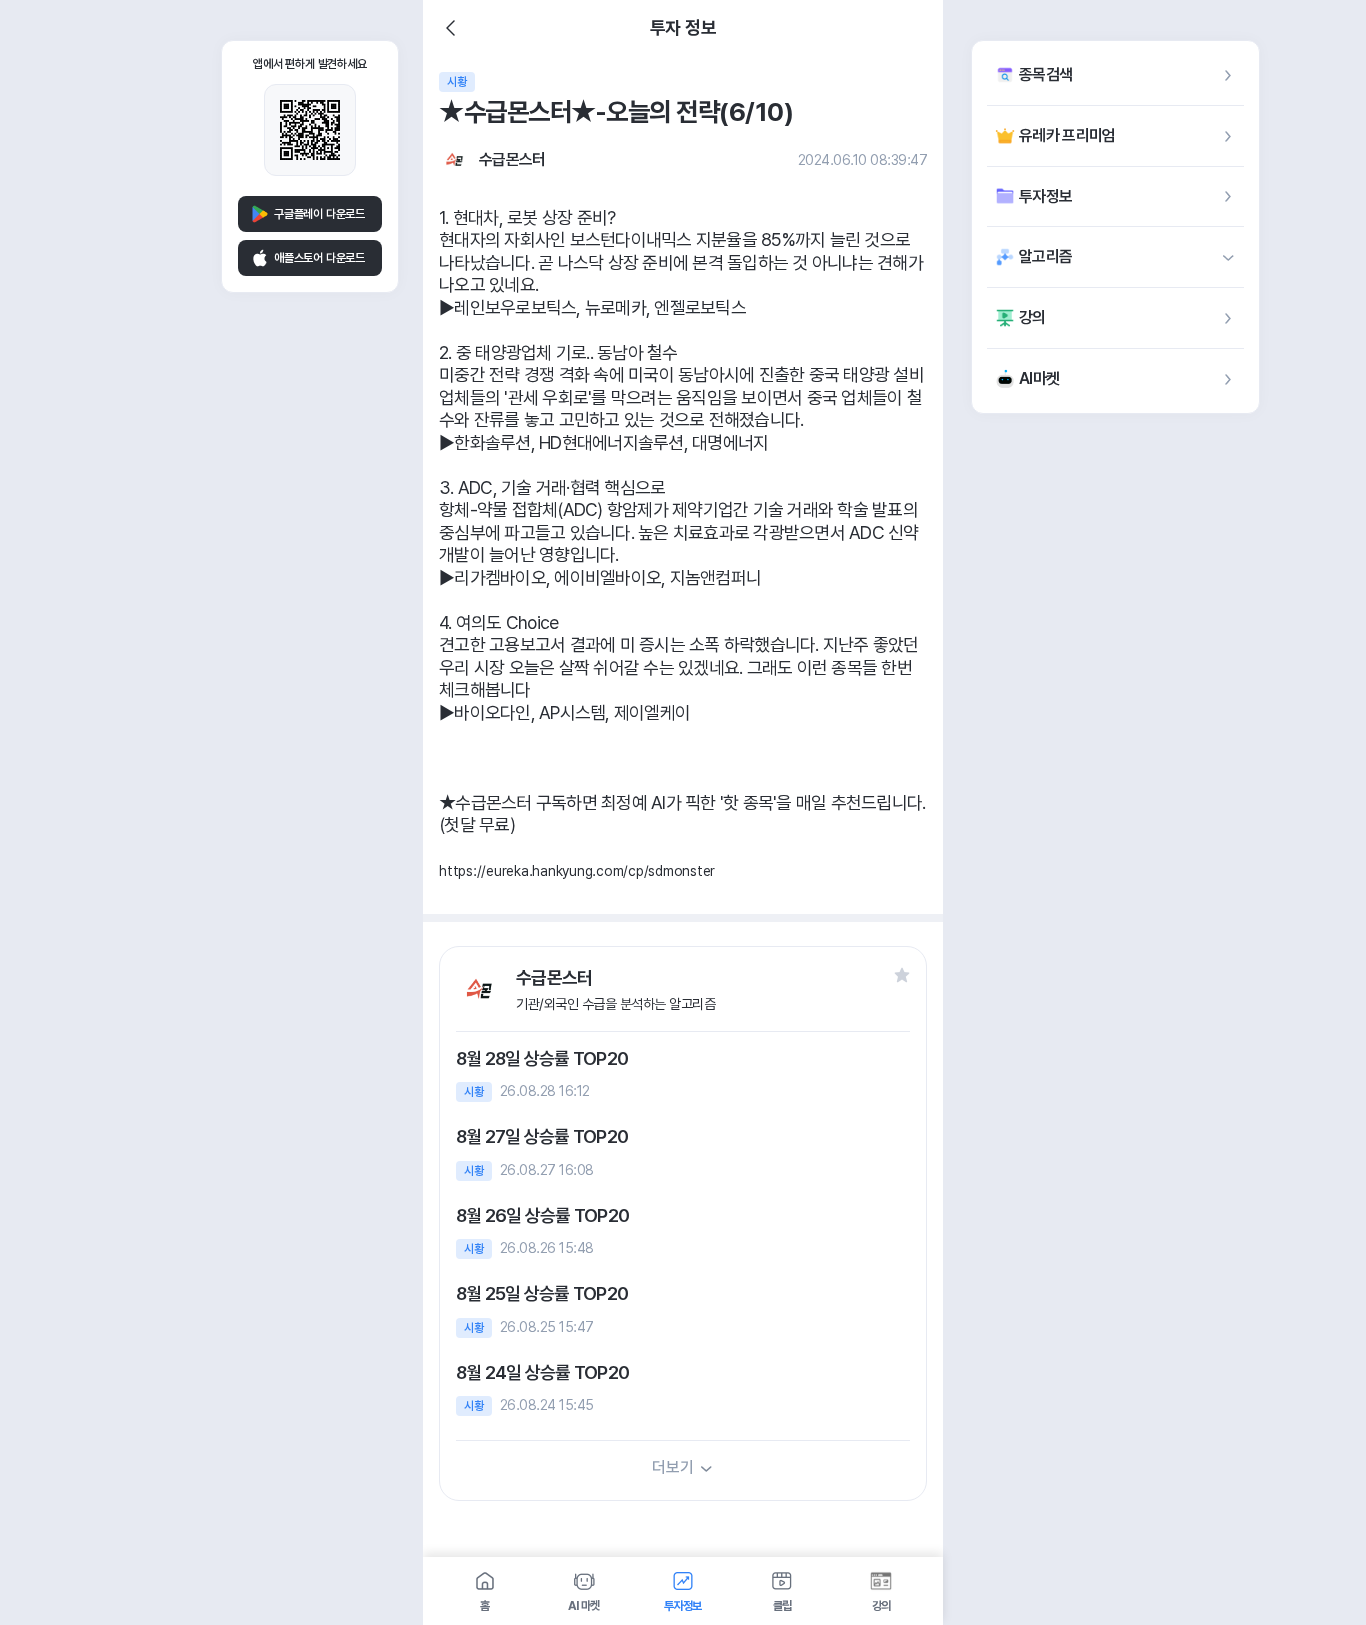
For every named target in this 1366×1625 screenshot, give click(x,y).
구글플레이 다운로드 (319, 214)
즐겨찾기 (902, 975)
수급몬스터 (512, 159)
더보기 (672, 1467)
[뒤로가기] (451, 28)
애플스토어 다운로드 (319, 258)
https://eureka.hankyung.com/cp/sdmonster (577, 871)
